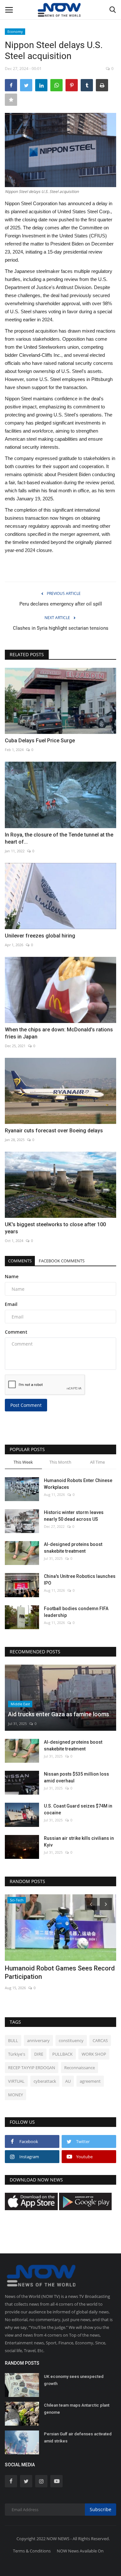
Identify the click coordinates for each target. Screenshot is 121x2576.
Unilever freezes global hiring (40, 936)
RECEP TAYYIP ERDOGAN (32, 2068)
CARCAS (100, 2040)
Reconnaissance (80, 2068)
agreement (90, 2081)
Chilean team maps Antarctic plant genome (77, 2409)
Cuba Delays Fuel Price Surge (40, 741)
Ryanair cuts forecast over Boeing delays (54, 1131)
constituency (71, 2040)
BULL (13, 2040)
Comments (20, 1261)
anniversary (38, 2040)
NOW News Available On (80, 2551)
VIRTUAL (16, 2081)
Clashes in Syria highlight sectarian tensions (61, 628)
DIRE (39, 2054)
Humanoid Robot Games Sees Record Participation (60, 1972)
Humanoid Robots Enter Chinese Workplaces (78, 1484)
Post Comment (26, 1405)
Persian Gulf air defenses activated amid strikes (78, 2437)
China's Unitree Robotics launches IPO (80, 1580)
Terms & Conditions (32, 2551)
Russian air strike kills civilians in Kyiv (79, 1842)
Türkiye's (17, 2054)
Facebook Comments (62, 1261)
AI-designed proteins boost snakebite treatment (73, 1548)
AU (68, 2081)
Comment (16, 1332)
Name (12, 1276)
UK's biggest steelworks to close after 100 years (55, 1228)
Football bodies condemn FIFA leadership (76, 1612)
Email (11, 1304)
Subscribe (101, 2509)
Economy (15, 31)
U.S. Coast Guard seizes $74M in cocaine (78, 1809)
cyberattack (45, 2081)
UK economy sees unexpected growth (74, 2380)
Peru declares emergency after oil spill (61, 604)
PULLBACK (62, 2054)
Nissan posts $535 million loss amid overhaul (76, 1777)
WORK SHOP (94, 2054)
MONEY (15, 2095)
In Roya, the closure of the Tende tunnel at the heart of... (59, 838)
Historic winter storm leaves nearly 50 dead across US (74, 1516)
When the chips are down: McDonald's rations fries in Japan (59, 1033)
